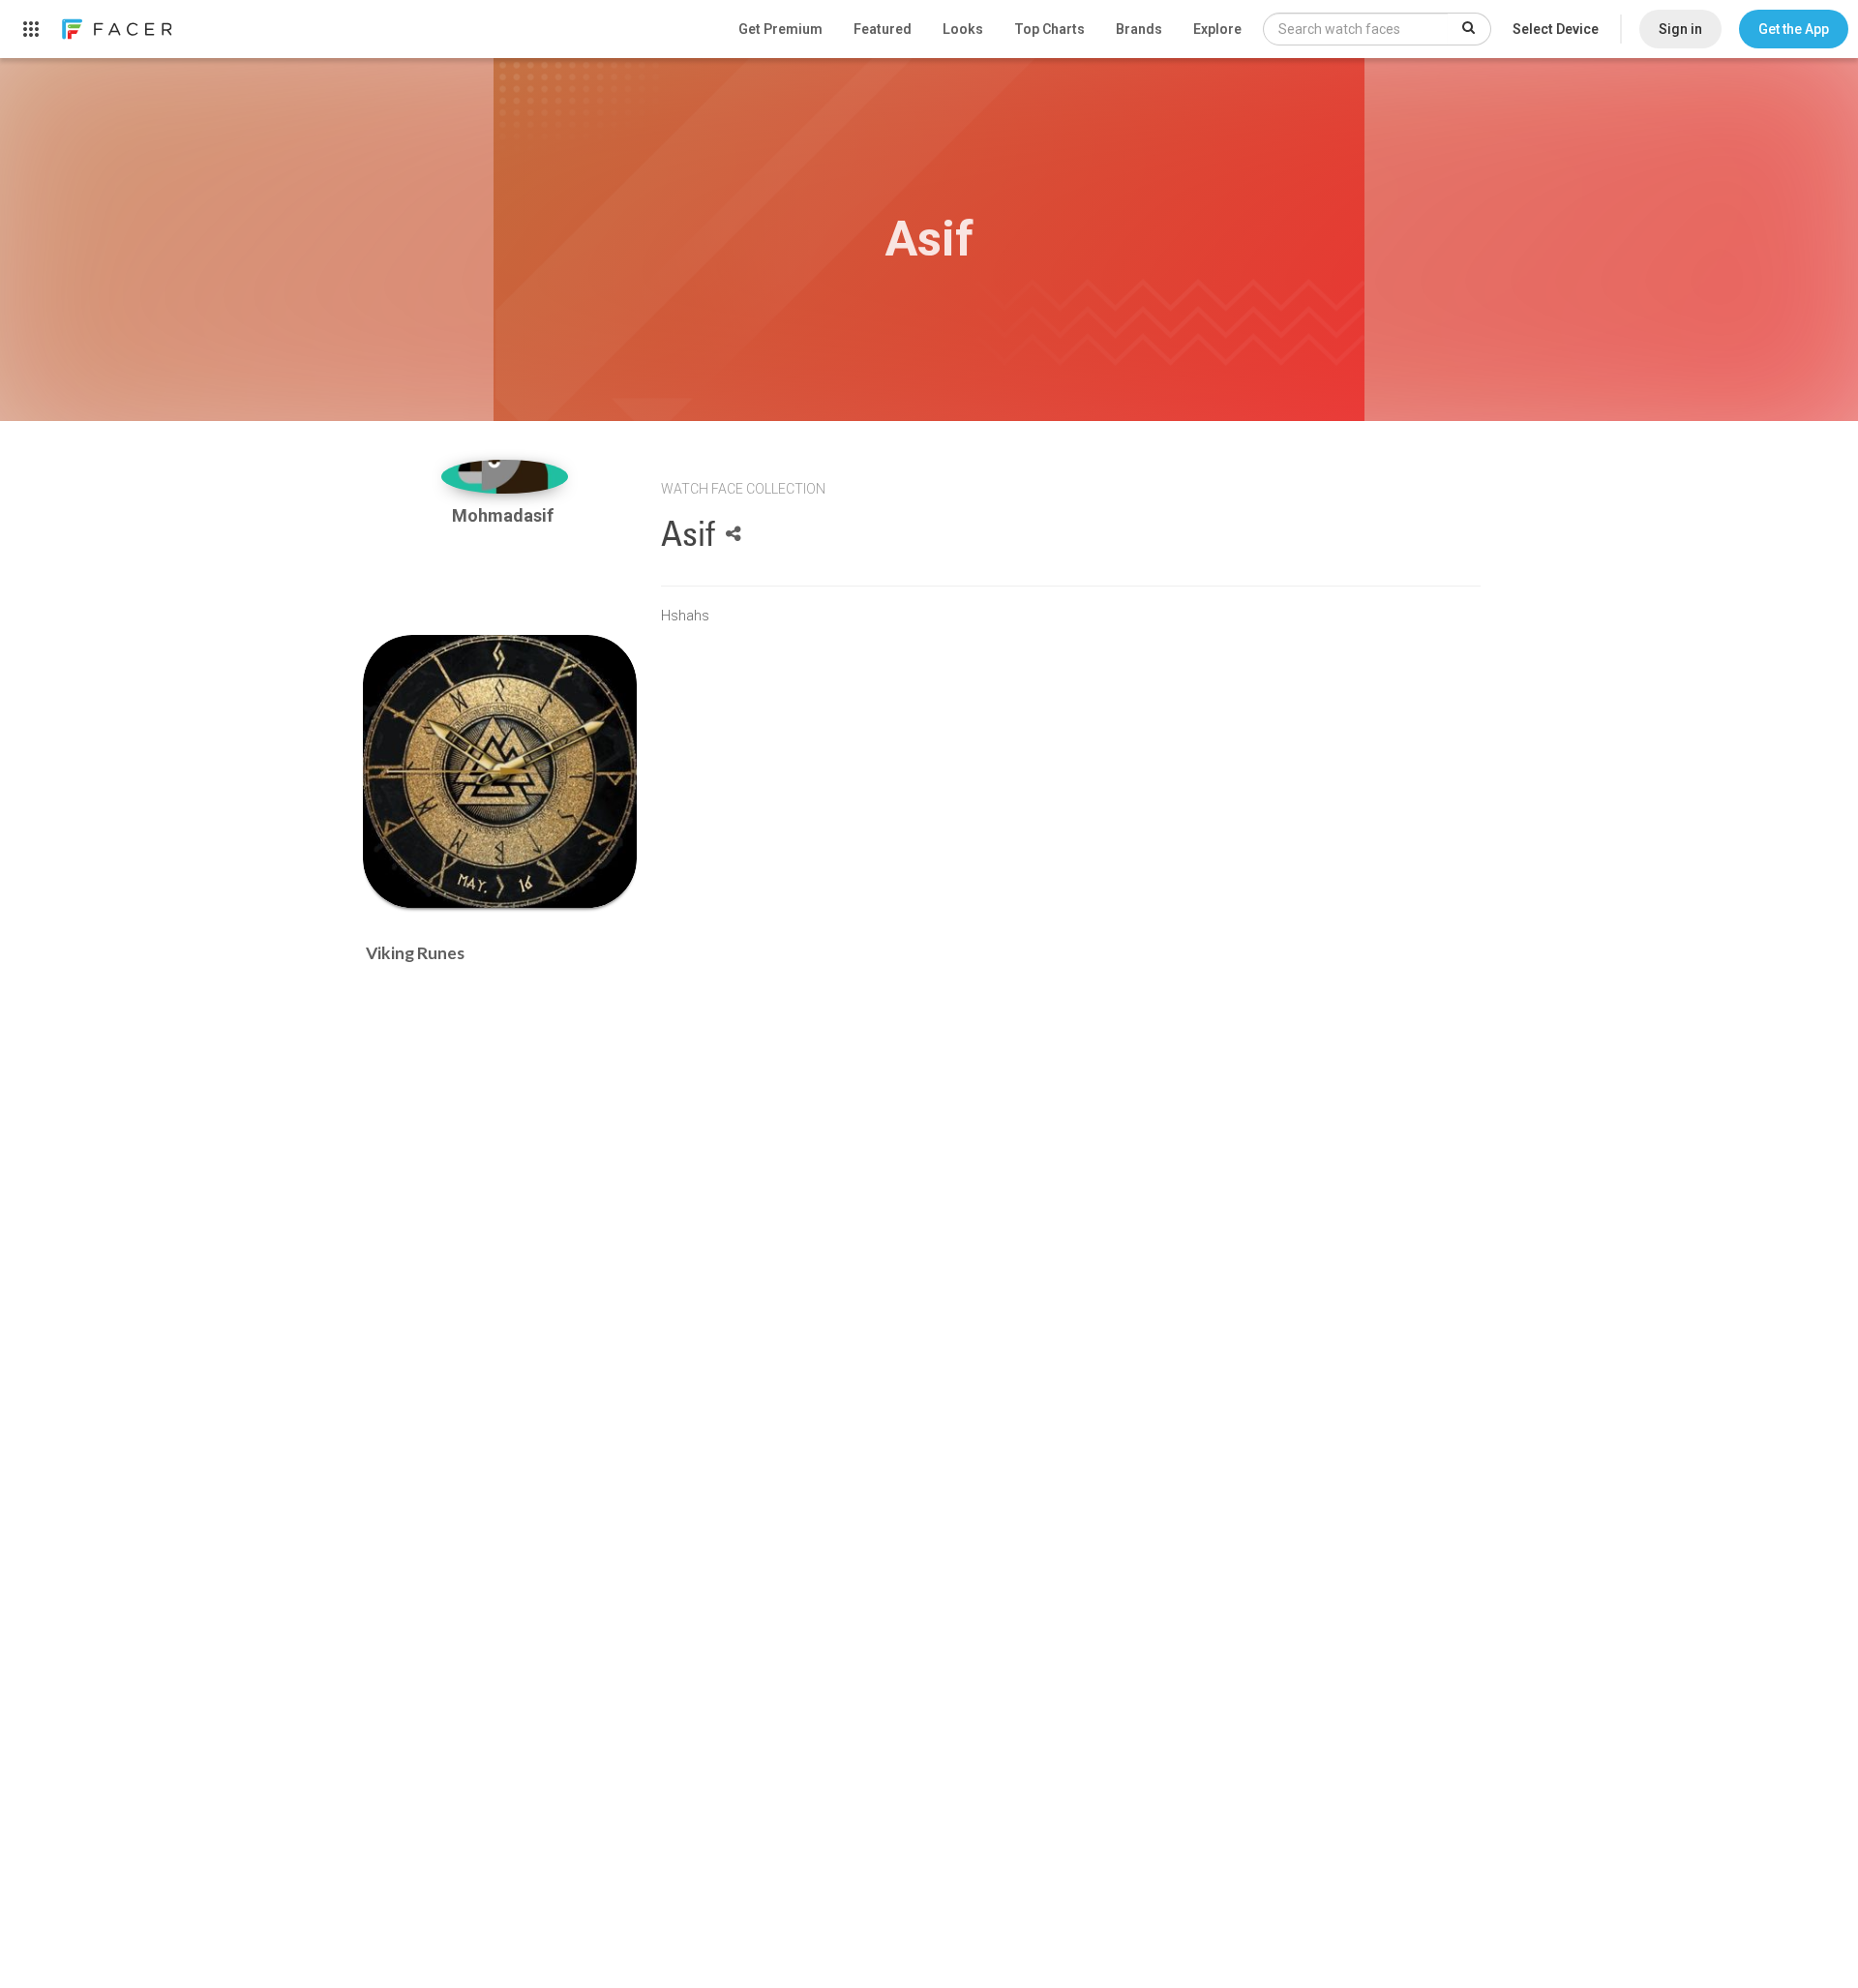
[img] (505, 477)
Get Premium (780, 29)
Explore (1217, 29)
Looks (963, 29)
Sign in (1680, 29)
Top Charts (1049, 29)
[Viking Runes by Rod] (500, 772)
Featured (883, 29)
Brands (1139, 29)
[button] (1794, 29)
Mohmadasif (505, 515)
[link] (116, 29)
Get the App (1794, 29)
